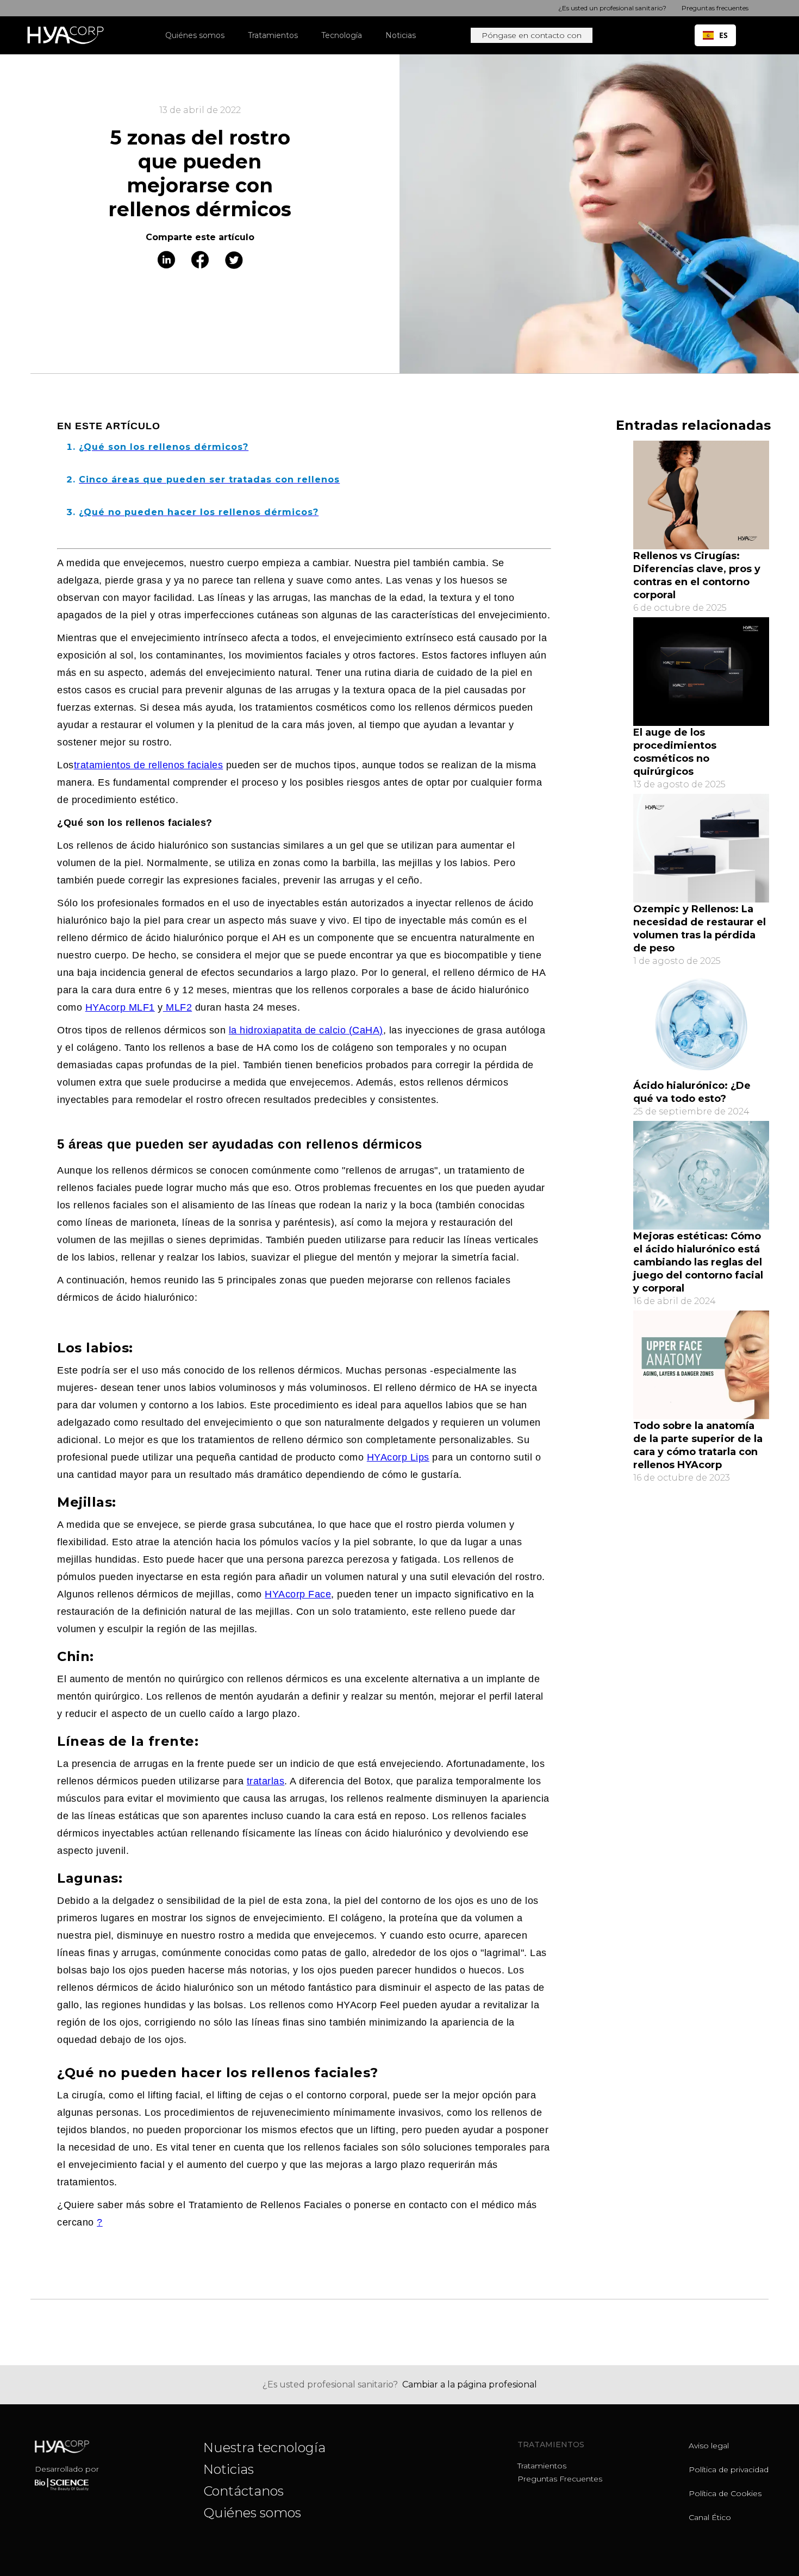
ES (723, 35)
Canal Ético (710, 2517)
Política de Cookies (725, 2493)
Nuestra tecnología (264, 2447)
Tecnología (342, 35)
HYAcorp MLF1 (120, 1007)
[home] (70, 35)
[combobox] (715, 35)
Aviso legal (709, 2446)
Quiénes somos (252, 2513)
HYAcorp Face (298, 1594)
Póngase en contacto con (532, 35)
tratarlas (266, 1781)
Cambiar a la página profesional (470, 2384)
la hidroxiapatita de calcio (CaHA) (306, 1030)
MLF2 (178, 1007)
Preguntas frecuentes (560, 2479)
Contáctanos (244, 2491)
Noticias (229, 2469)
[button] (276, 35)
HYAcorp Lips (398, 1457)
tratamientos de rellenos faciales (149, 765)
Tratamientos (542, 2466)
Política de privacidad (729, 2470)
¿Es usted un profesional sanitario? (612, 8)
